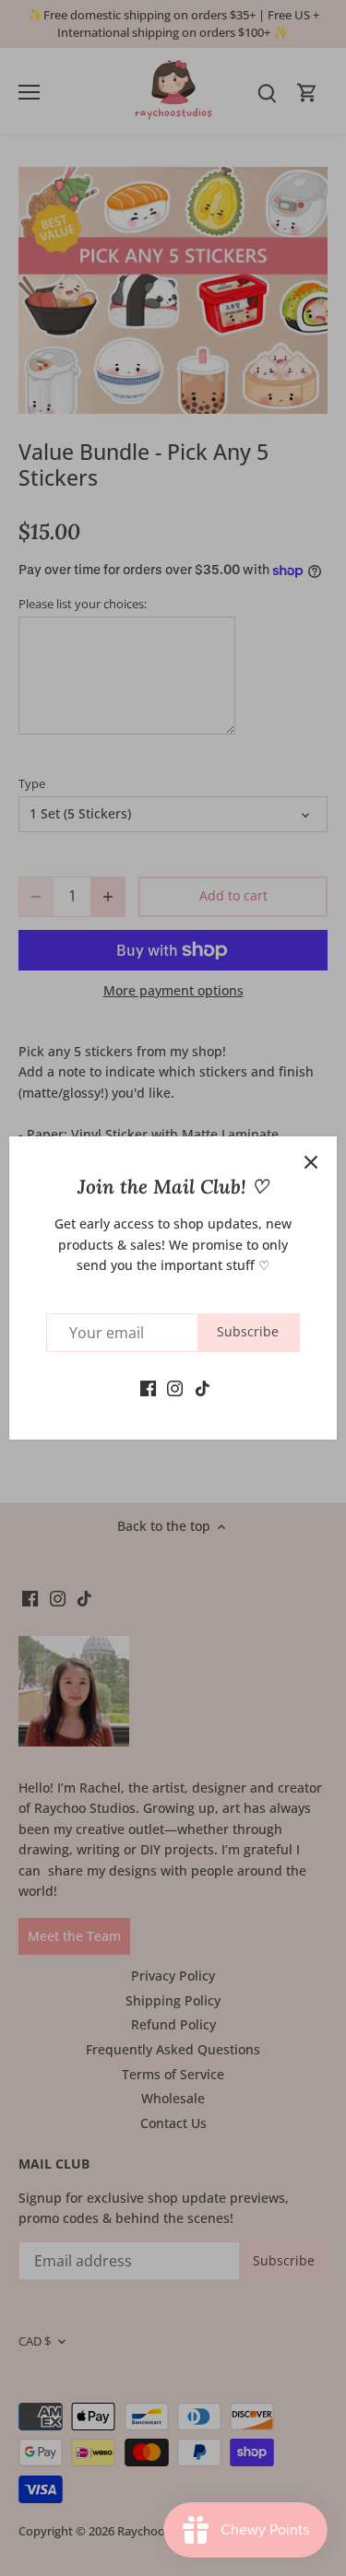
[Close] (311, 1162)
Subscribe (248, 1331)
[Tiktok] (203, 1387)
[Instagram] (175, 1387)
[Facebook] (148, 1387)
